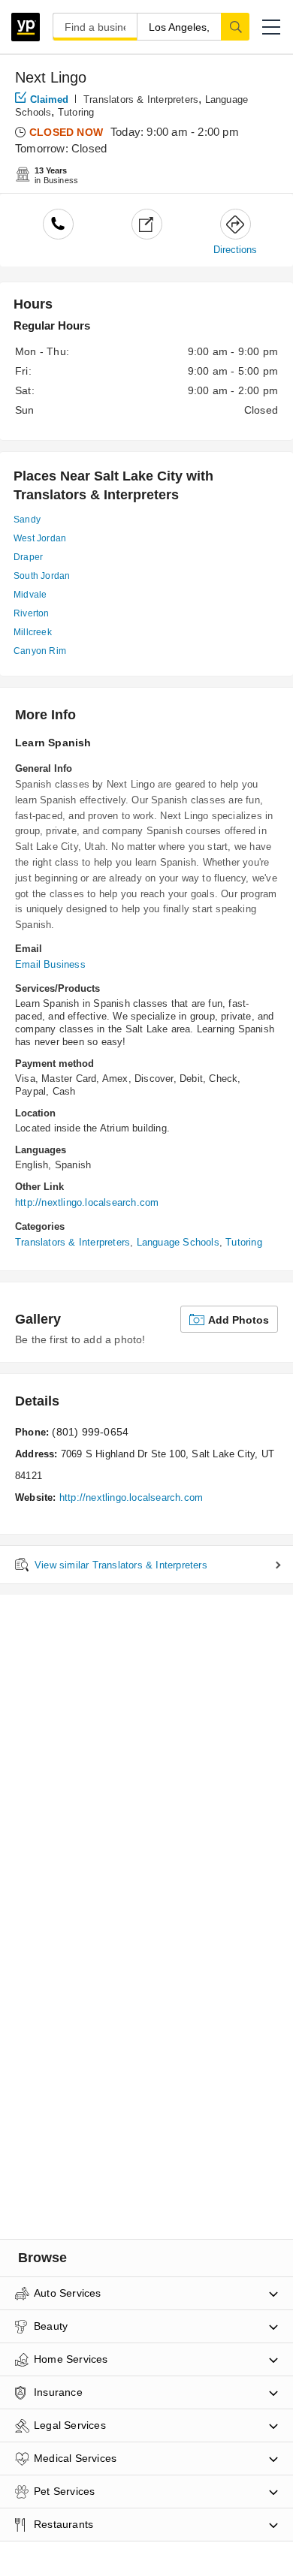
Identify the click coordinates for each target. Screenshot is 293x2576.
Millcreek (33, 632)
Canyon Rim (40, 651)
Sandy (27, 520)
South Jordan (42, 576)
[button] (271, 27)
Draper (28, 557)
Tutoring (76, 112)
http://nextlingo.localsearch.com (87, 1202)
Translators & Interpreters (141, 99)
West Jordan (40, 538)
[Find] (235, 26)
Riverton (32, 613)
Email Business (50, 964)
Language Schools (178, 1242)
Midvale (30, 595)
